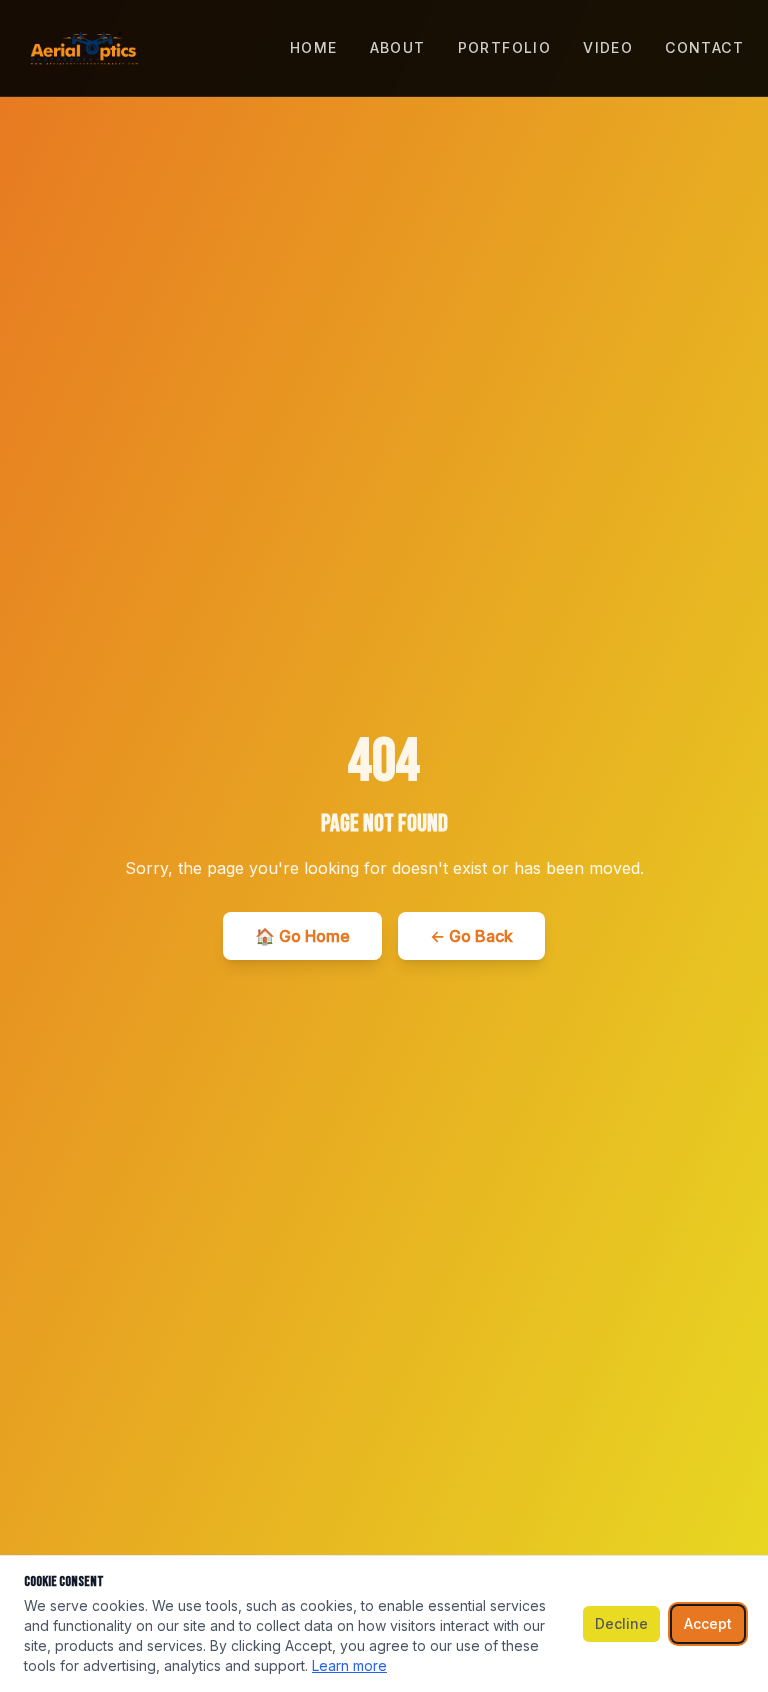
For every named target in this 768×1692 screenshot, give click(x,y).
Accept (708, 1623)
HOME (314, 47)
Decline (621, 1623)
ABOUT (398, 47)
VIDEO (608, 47)
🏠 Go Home (302, 936)
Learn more (349, 1665)
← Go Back (471, 936)
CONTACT (704, 47)
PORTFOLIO (505, 47)
